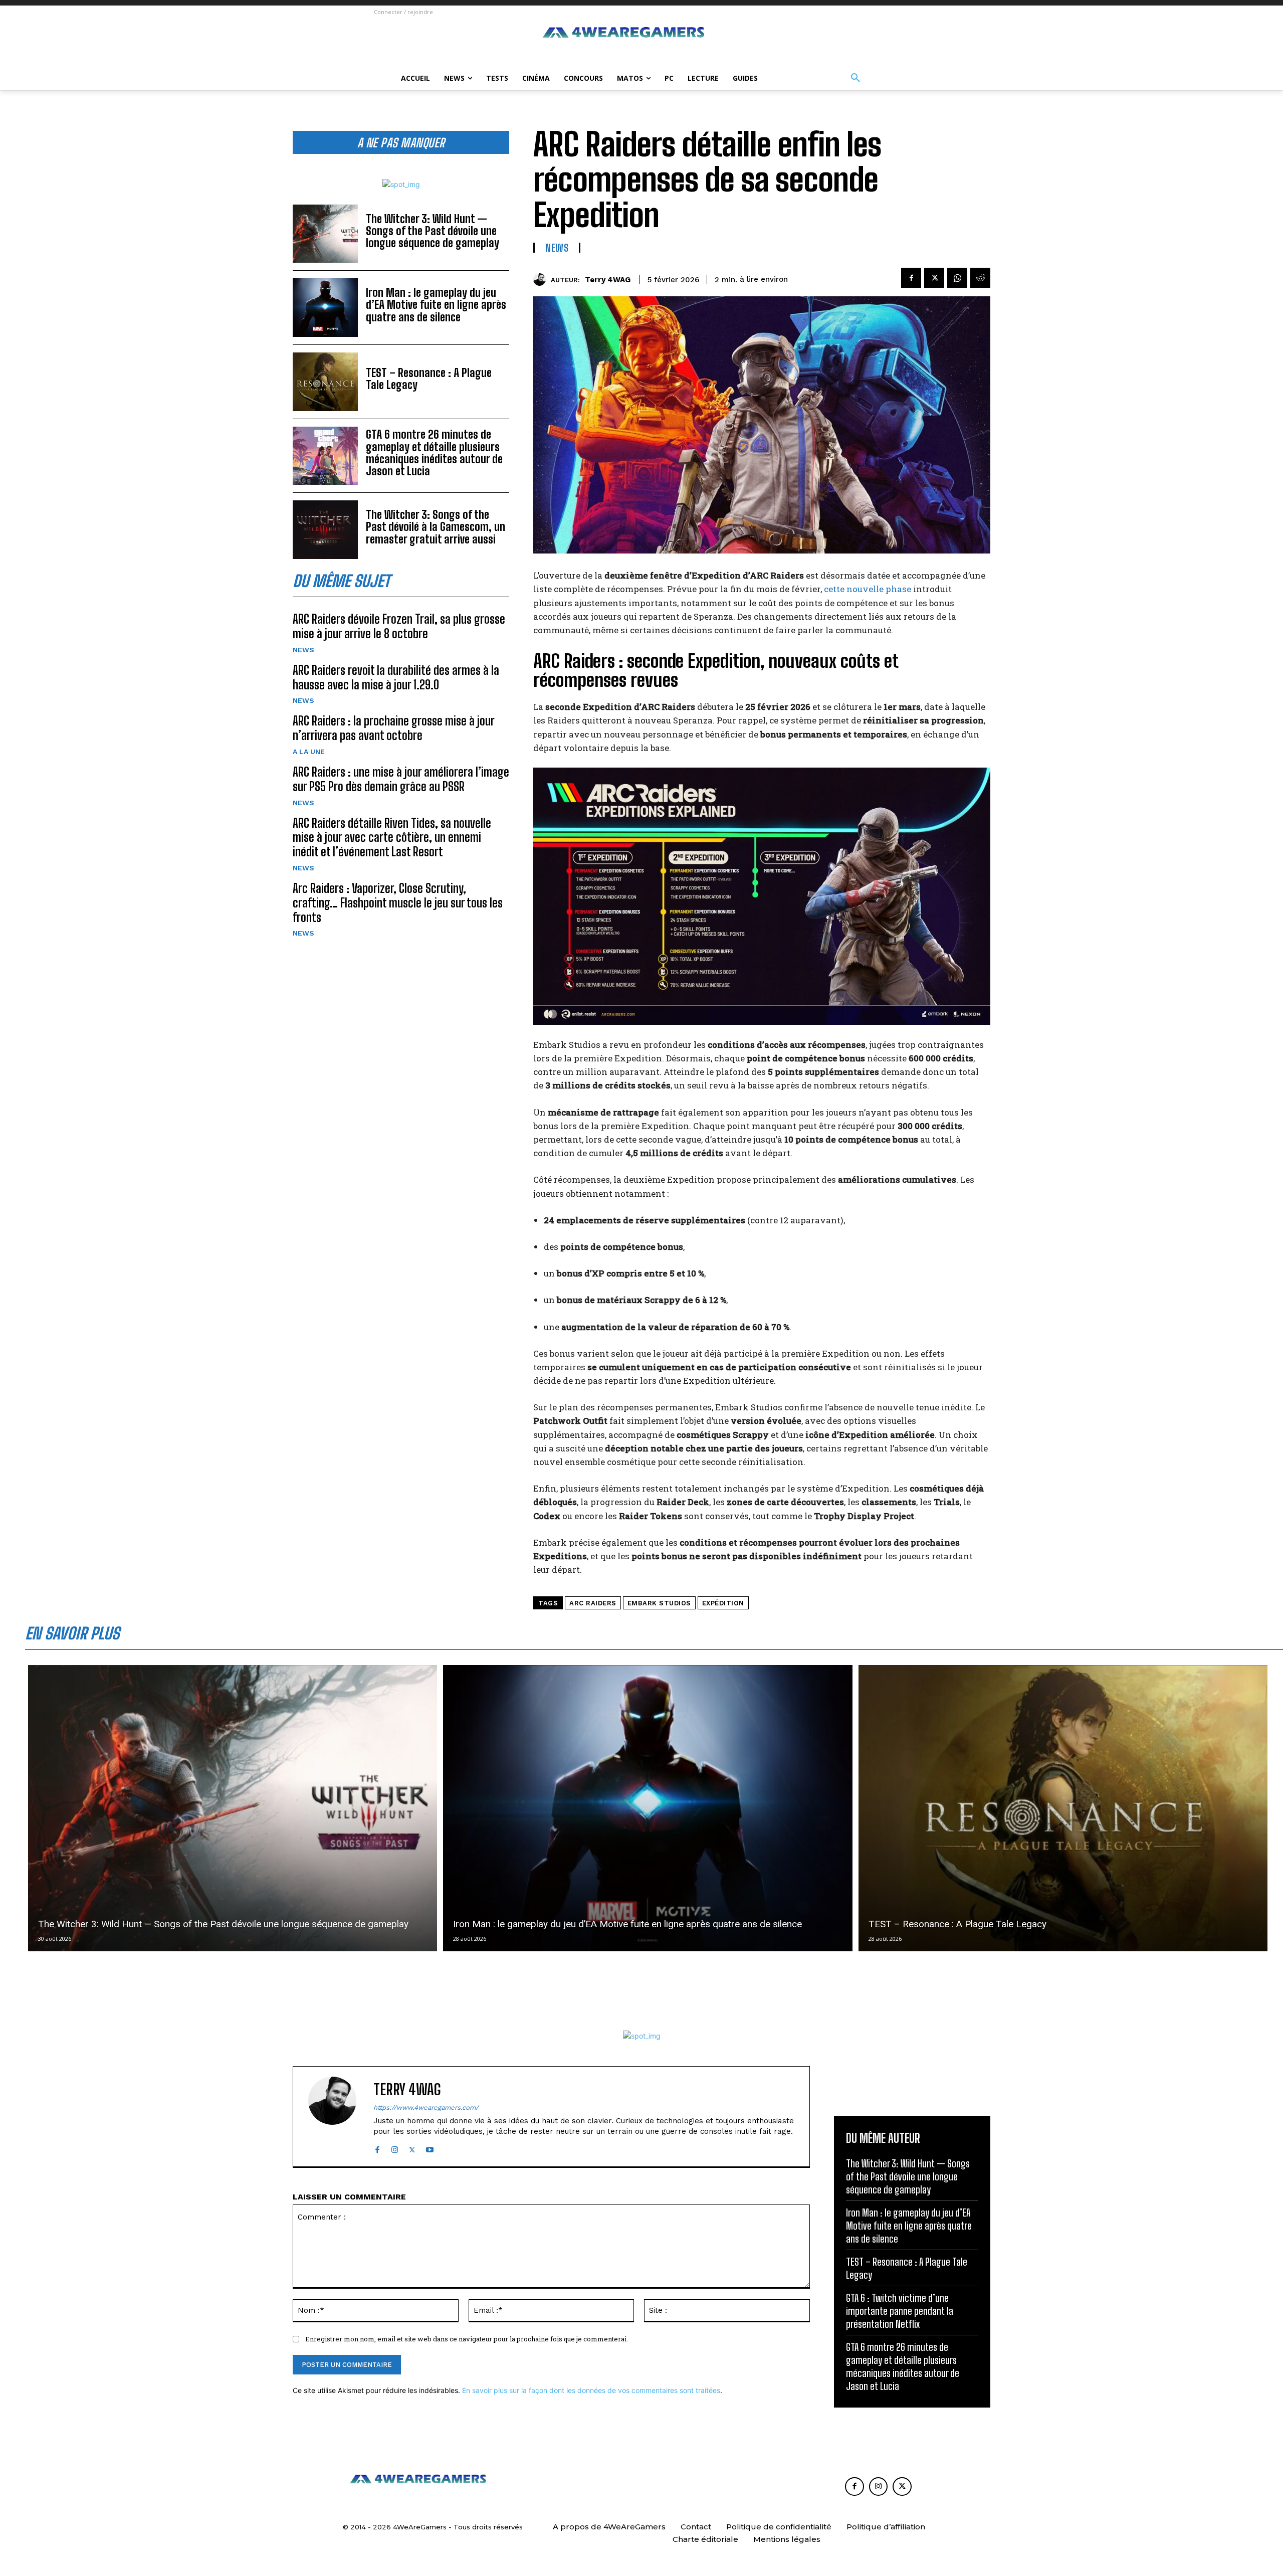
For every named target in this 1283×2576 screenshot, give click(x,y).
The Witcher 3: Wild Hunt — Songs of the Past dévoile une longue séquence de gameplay (433, 231)
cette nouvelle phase (868, 589)
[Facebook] (911, 278)
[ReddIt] (980, 278)
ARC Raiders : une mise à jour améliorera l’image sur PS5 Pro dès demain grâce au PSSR (401, 779)
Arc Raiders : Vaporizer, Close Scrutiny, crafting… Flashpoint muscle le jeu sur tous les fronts (398, 903)
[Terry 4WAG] (542, 280)
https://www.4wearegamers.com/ (426, 2107)
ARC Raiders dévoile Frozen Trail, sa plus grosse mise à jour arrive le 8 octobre (399, 626)
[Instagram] (395, 2148)
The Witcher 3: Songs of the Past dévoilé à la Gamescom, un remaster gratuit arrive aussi (436, 527)
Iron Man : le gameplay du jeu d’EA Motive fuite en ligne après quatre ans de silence (436, 305)
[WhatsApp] (957, 278)
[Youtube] (430, 2148)
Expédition (723, 1603)
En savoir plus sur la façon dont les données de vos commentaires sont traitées (591, 2390)
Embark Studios (659, 1603)
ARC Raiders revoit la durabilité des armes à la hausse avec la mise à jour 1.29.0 (396, 677)
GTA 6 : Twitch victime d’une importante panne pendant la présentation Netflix (900, 2311)
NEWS (303, 650)
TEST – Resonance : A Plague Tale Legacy (429, 379)
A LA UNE (309, 752)
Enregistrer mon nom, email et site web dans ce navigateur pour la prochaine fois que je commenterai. (467, 2339)
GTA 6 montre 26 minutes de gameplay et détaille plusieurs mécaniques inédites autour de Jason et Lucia (434, 453)
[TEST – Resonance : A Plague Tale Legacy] (325, 382)
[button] (856, 78)
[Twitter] (934, 278)
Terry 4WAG (608, 280)
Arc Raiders (593, 1603)
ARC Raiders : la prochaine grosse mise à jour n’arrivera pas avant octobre (394, 728)
